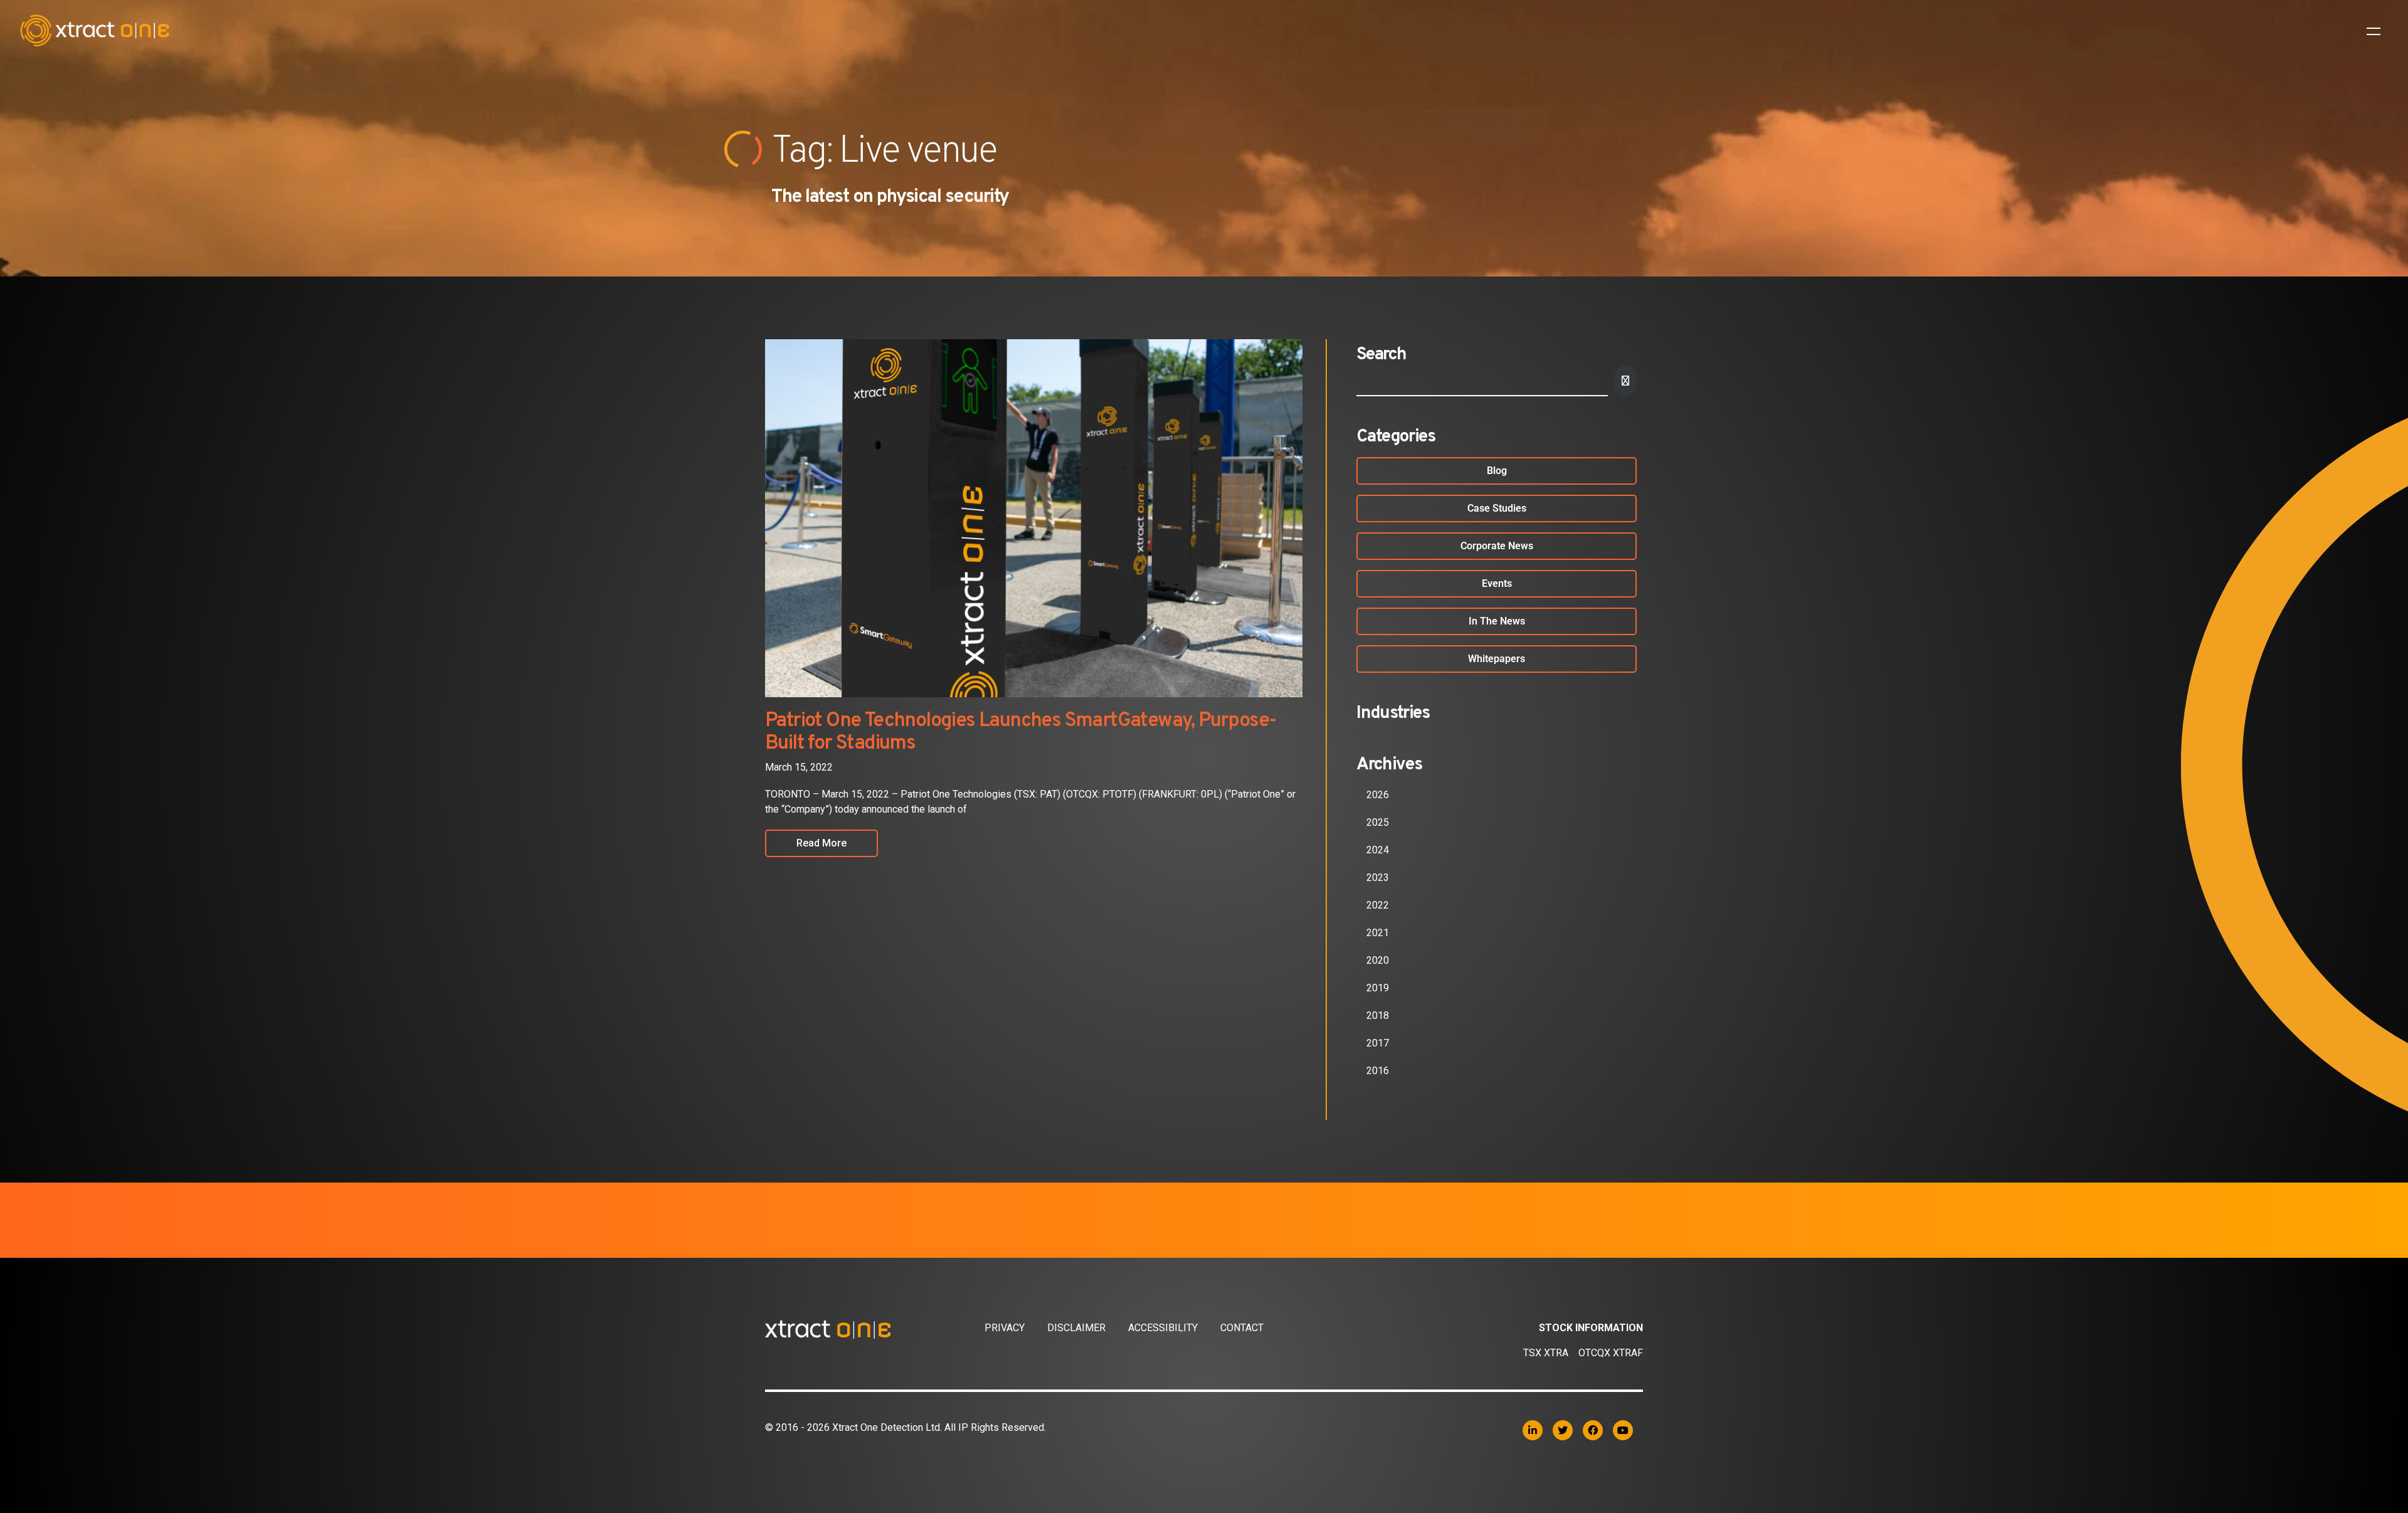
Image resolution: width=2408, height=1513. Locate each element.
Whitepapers (1497, 659)
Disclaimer (1076, 1328)
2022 (1378, 905)
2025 (1378, 822)
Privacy (1005, 1328)
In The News (1497, 621)
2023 (1378, 878)
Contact (1242, 1328)
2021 (1378, 933)
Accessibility (1163, 1328)
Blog (1497, 471)
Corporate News (1497, 546)
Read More (821, 843)
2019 (1378, 988)
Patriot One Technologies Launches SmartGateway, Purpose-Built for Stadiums (1021, 732)
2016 (1378, 1071)
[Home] (875, 1329)
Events (1497, 583)
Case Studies (1497, 508)
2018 (1378, 1015)
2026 (1378, 795)
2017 (1378, 1043)
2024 (1378, 850)
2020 (1378, 960)
